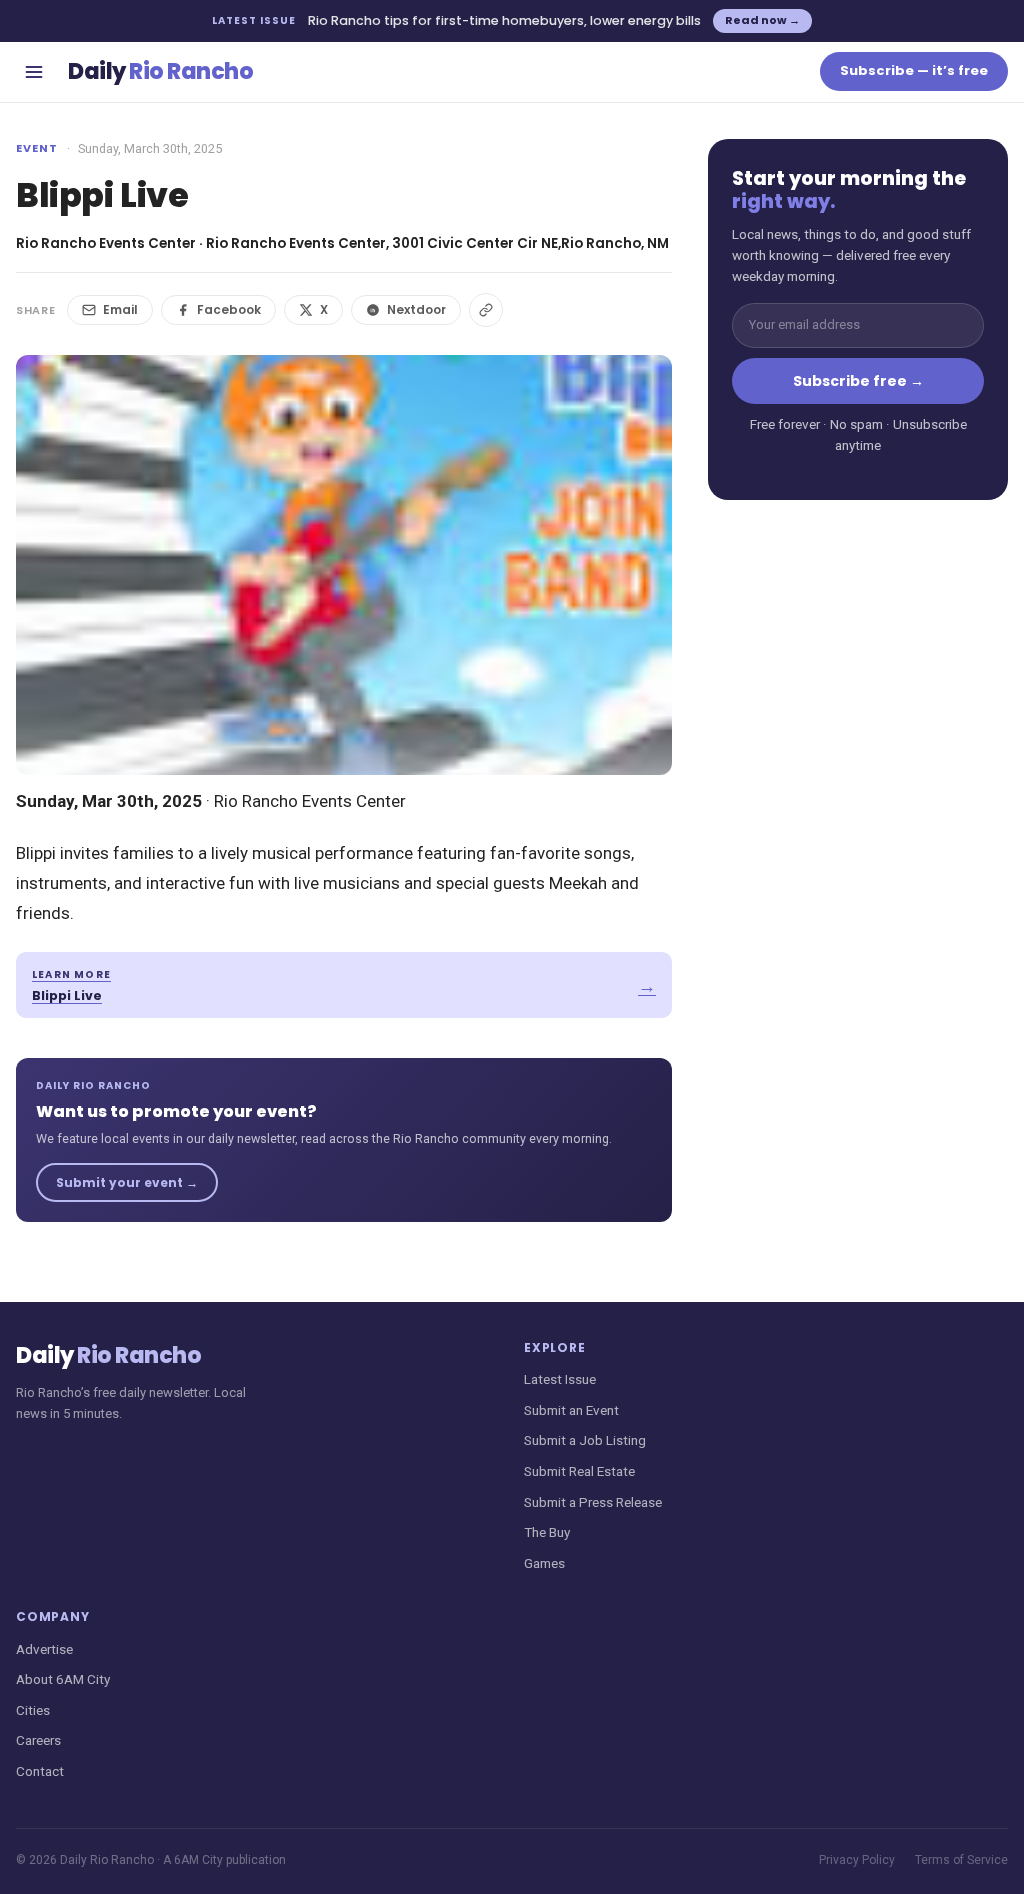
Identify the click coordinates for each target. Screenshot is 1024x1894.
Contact (40, 1771)
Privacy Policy (857, 1860)
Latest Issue (560, 1379)
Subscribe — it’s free (914, 70)
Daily (160, 71)
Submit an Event (571, 1410)
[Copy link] (486, 310)
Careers (38, 1740)
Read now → (762, 20)
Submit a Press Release (593, 1502)
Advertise (44, 1649)
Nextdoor (416, 309)
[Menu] (34, 72)
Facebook (229, 309)
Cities (33, 1710)
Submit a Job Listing (585, 1440)
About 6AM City (63, 1679)
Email (120, 309)
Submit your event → (127, 1182)
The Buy (547, 1532)
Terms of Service (961, 1860)
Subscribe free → (858, 381)
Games (544, 1563)
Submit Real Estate (579, 1471)
